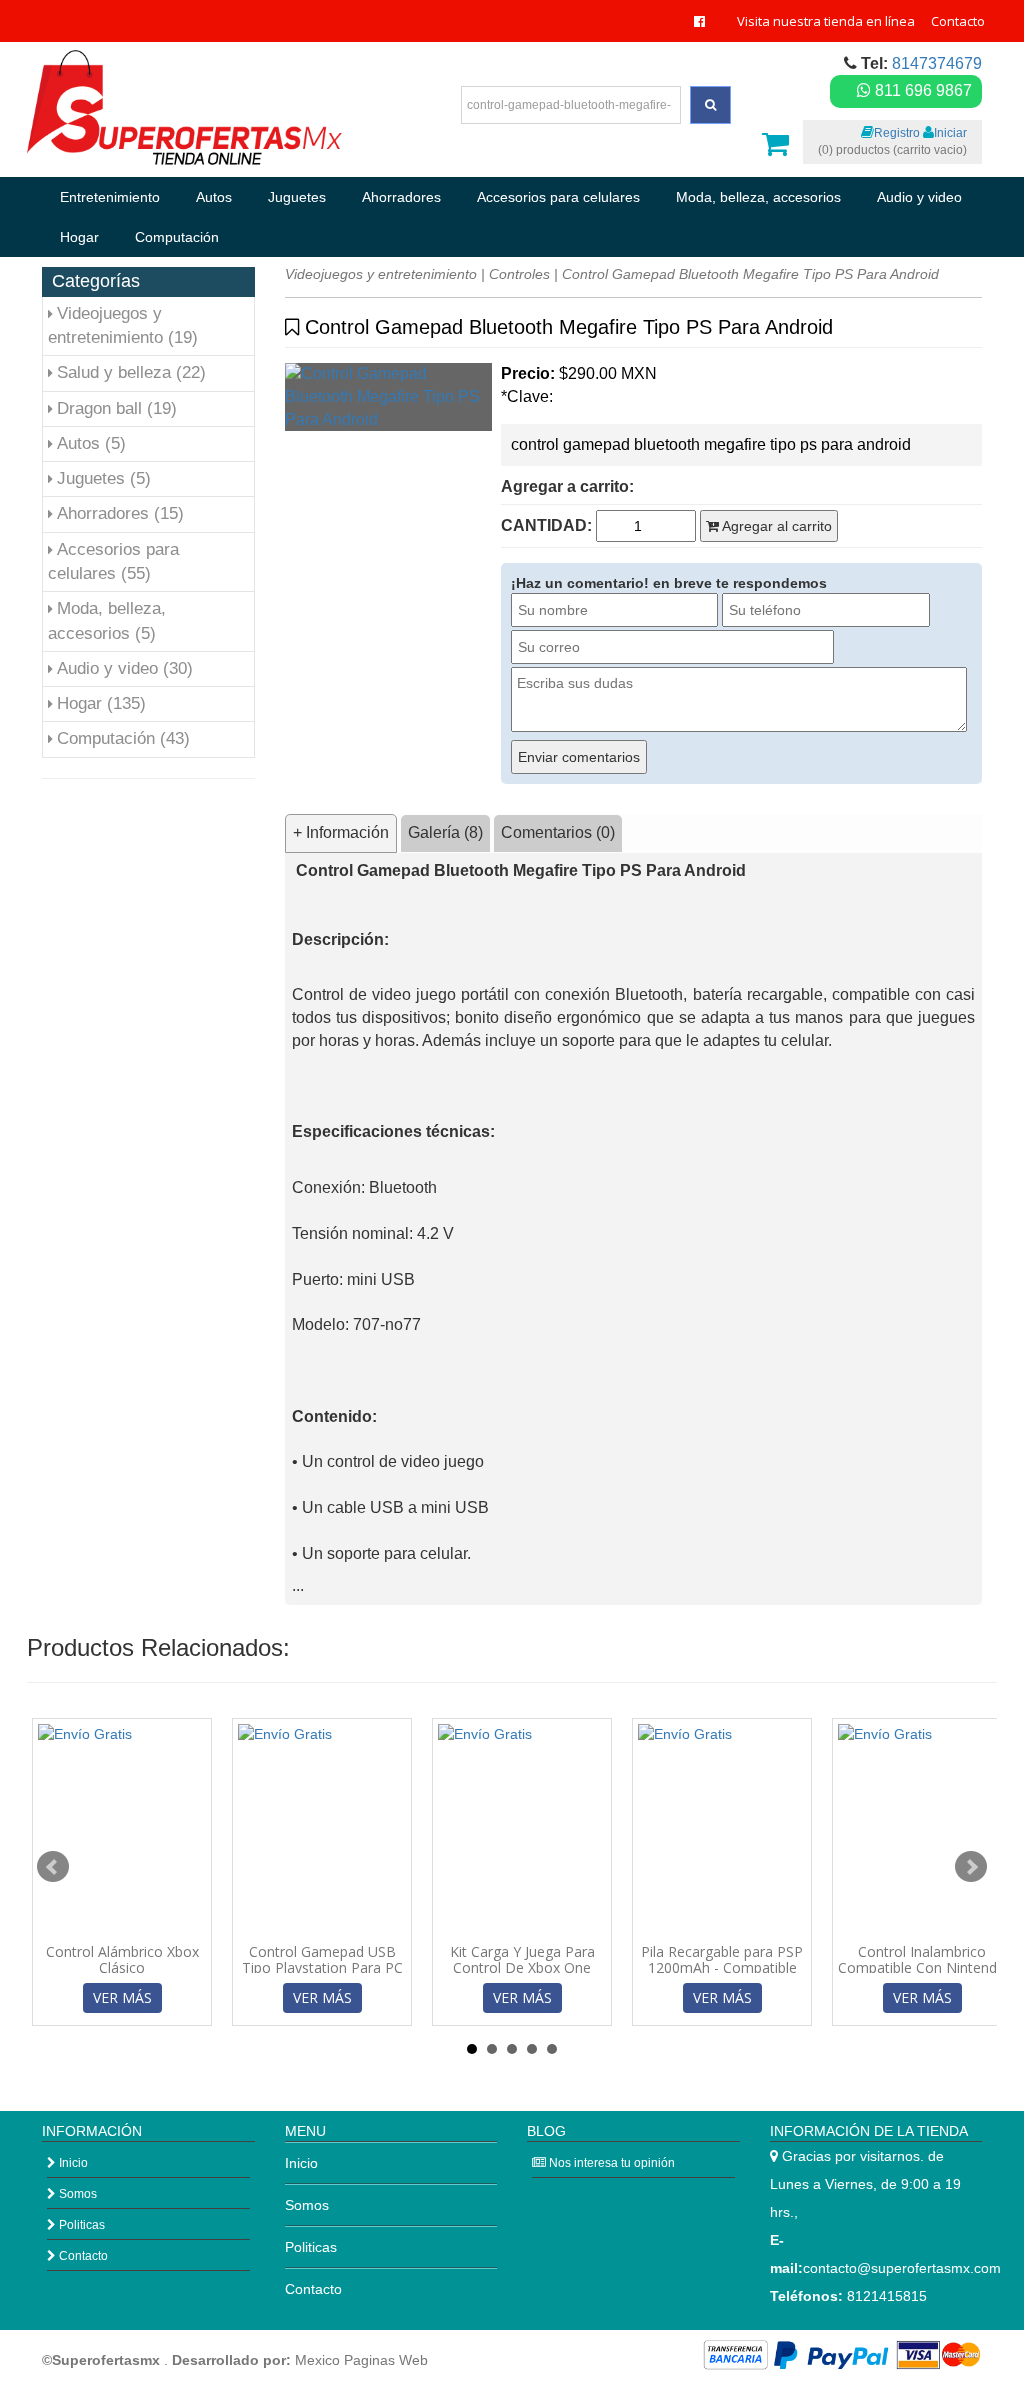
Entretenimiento (110, 197)
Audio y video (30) (125, 668)
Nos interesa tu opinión (610, 2163)
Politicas (80, 2225)
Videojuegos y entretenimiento (381, 274)
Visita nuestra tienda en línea (826, 21)
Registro (897, 133)
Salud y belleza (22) (131, 372)
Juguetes (297, 197)
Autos (214, 197)
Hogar (79, 237)
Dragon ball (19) (117, 408)
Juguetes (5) (104, 478)
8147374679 (937, 63)
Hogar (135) (101, 703)
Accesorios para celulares (558, 197)
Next (971, 1867)
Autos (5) (91, 443)
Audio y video (919, 197)
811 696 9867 (921, 90)
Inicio (72, 2163)
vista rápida (129, 1922)
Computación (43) (123, 738)
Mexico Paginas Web (361, 2360)
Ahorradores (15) (120, 513)
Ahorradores (401, 197)
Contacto (958, 21)
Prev (53, 1867)
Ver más (122, 1997)
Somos (76, 2194)
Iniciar (950, 133)
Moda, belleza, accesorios (758, 197)
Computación (177, 237)
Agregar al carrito (775, 526)
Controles (519, 274)
